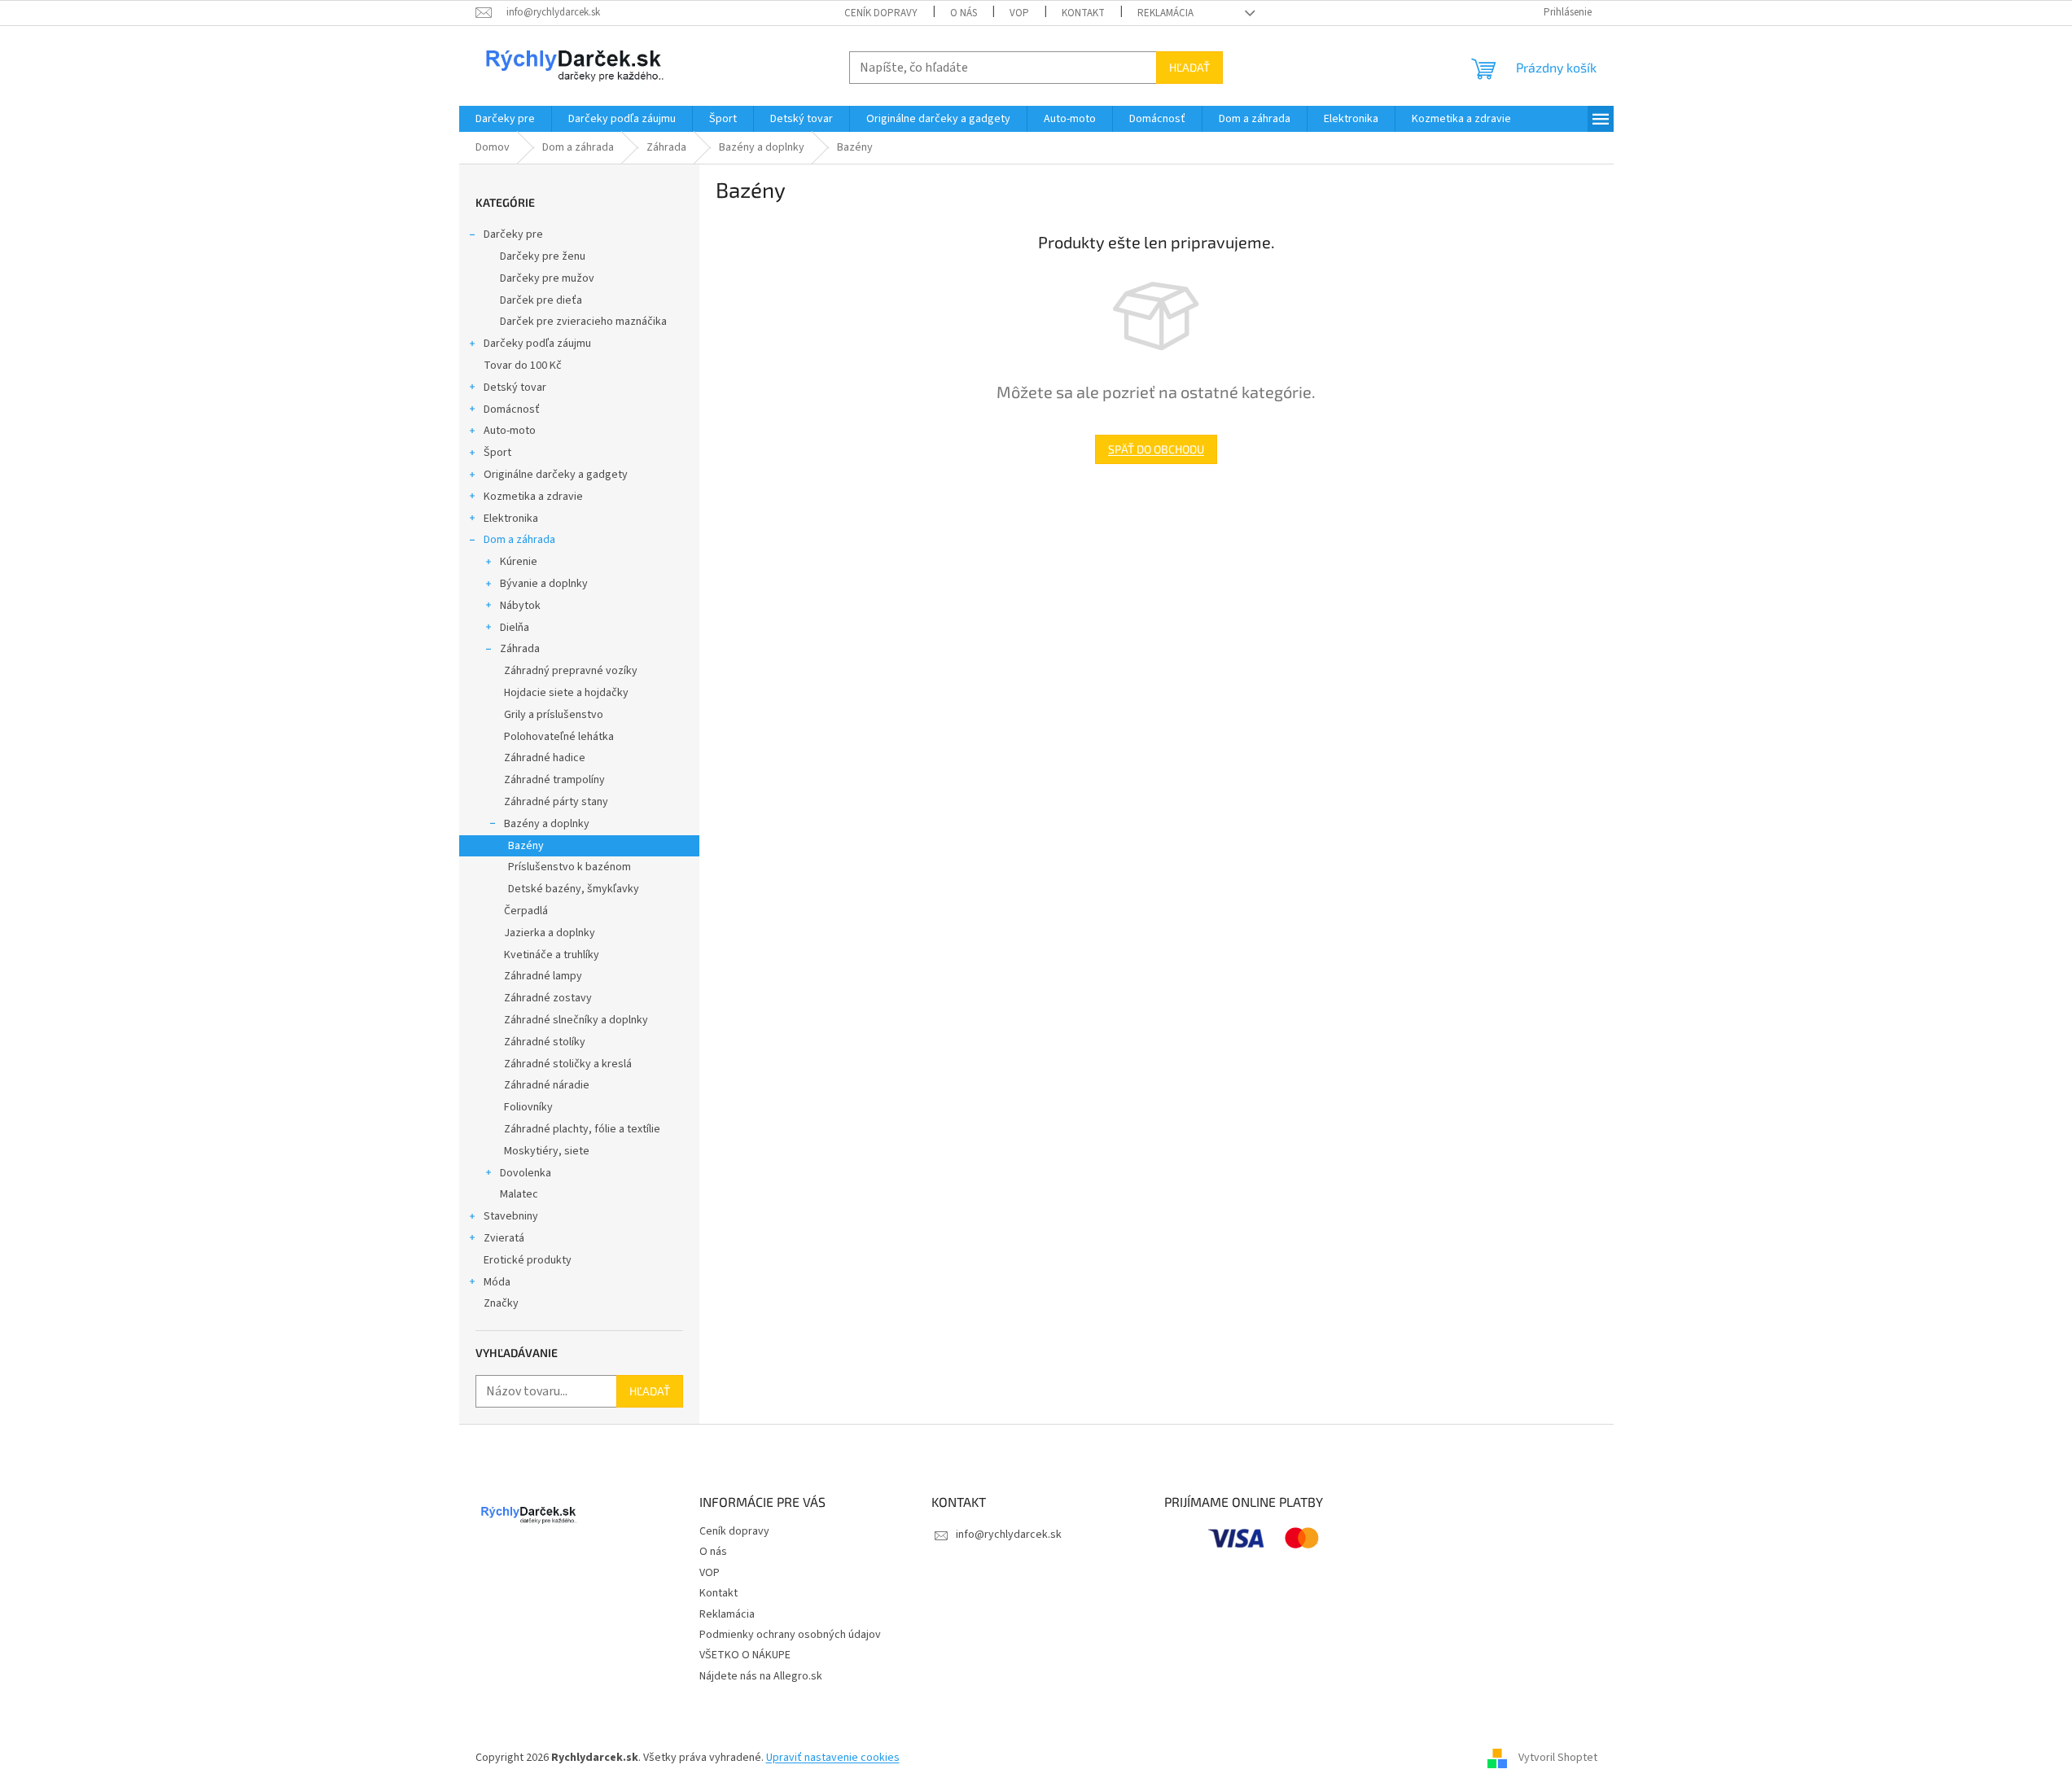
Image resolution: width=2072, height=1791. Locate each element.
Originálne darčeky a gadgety (556, 475)
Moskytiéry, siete (547, 1151)
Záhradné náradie (547, 1085)
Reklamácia (1165, 13)
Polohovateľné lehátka (559, 737)
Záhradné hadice (545, 758)
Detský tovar (515, 388)
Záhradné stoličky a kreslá (568, 1064)
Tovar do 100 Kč (523, 366)
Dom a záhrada (519, 540)
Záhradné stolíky (545, 1042)
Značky (501, 1303)
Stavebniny (511, 1216)
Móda (497, 1282)
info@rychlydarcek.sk (1009, 1535)
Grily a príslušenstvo (554, 715)
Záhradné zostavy (548, 998)
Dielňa (515, 628)
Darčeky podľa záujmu (537, 344)
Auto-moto (510, 431)
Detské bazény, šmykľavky (574, 889)
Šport (497, 453)
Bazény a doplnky (547, 824)
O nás (964, 13)
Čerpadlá (526, 911)
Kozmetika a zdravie (533, 497)
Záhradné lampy (543, 976)
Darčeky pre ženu (543, 256)
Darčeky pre (513, 234)
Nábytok (520, 606)
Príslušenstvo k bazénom (569, 867)
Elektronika (511, 519)
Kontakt (1083, 13)
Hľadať (1189, 67)
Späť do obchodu (1156, 449)
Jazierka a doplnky (550, 933)
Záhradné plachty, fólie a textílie (582, 1129)
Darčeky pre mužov (547, 278)
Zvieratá (504, 1238)
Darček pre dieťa (541, 300)
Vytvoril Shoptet (1558, 1758)
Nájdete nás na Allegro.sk (761, 1676)
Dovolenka (526, 1173)
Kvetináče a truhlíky (552, 955)
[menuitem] (505, 119)
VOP (1019, 13)
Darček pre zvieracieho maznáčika (583, 322)
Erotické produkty (528, 1260)
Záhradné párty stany (556, 802)
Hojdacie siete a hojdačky (566, 693)
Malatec (519, 1194)
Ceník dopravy (881, 13)
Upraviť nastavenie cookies (833, 1758)
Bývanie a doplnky (544, 584)
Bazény (526, 846)
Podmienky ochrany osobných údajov (790, 1635)
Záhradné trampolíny (554, 780)
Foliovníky (528, 1107)
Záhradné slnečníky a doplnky (576, 1020)
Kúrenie (519, 562)
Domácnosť (512, 409)
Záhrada (520, 649)
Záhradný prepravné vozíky (571, 671)
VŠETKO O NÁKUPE (745, 1655)
